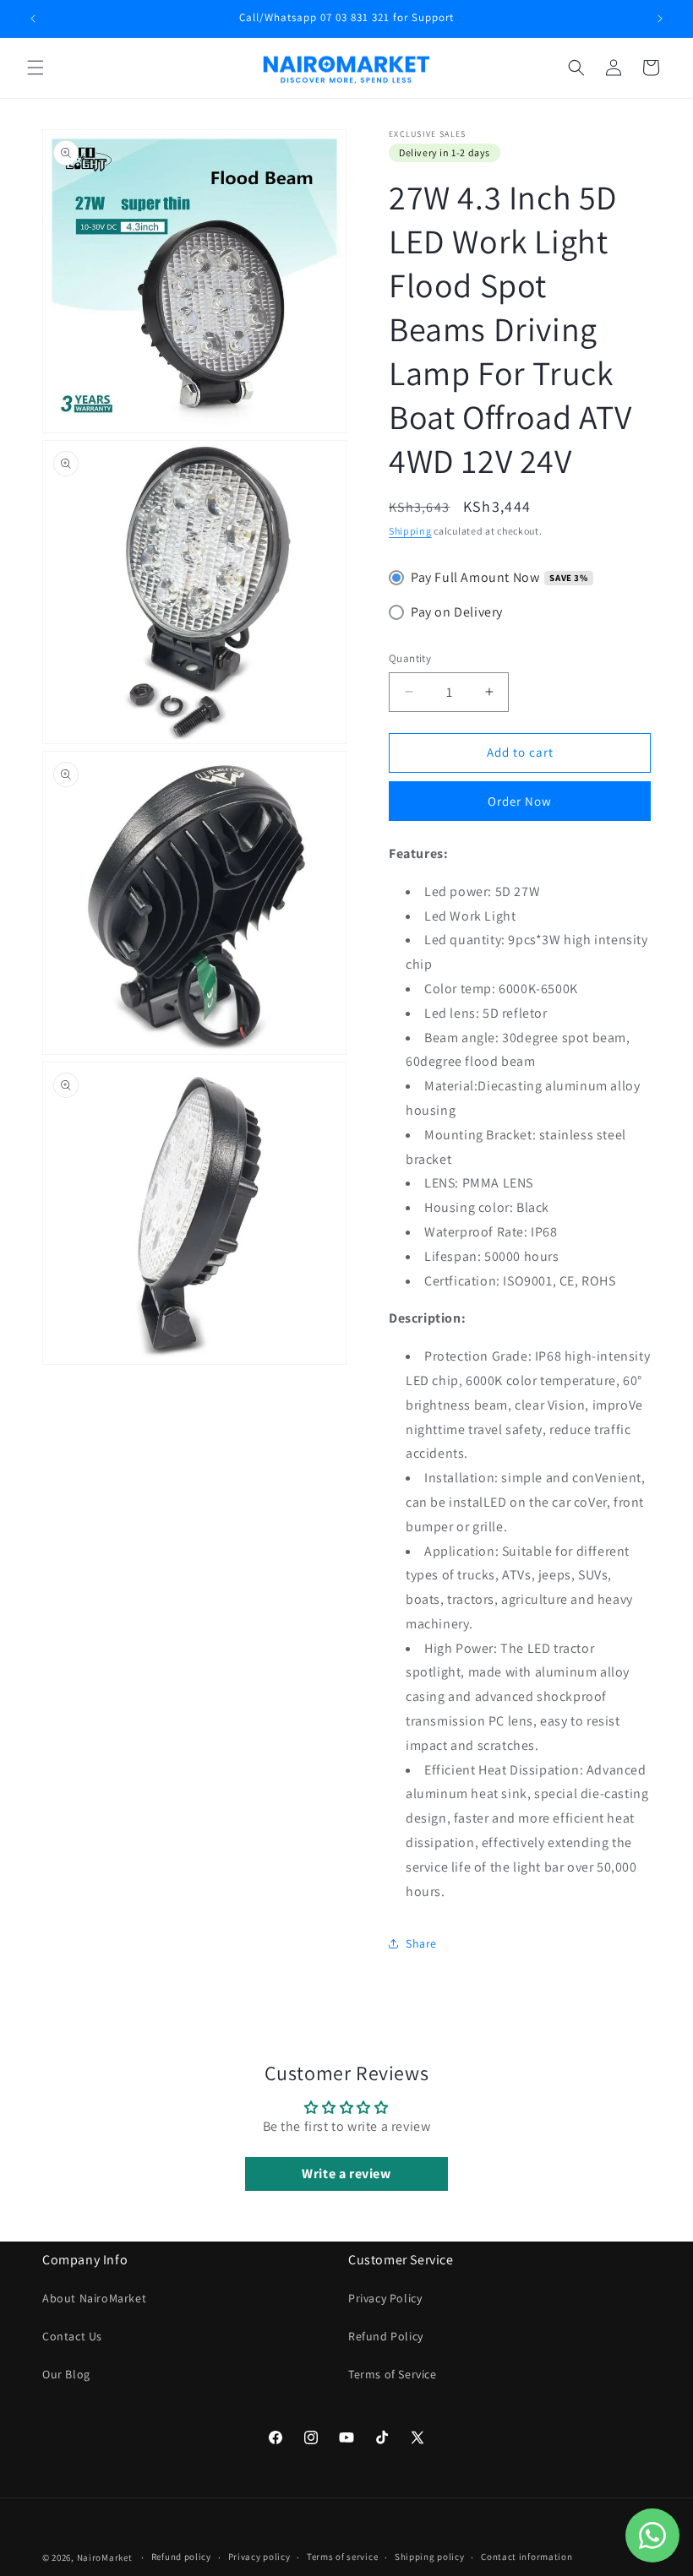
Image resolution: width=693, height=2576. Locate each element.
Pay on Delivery (457, 612)
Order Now (520, 801)
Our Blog (66, 2374)
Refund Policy (386, 2336)
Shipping (410, 531)
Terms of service (342, 2557)
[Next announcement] (660, 19)
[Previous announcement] (33, 19)
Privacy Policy (385, 2298)
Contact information (527, 2557)
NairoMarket (105, 2557)
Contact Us (72, 2336)
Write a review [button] (346, 2174)
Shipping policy (430, 2557)
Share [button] (421, 1943)
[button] (35, 68)
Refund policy (181, 2557)
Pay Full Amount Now (475, 577)
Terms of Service (393, 2374)
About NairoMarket (94, 2298)
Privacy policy (259, 2557)
